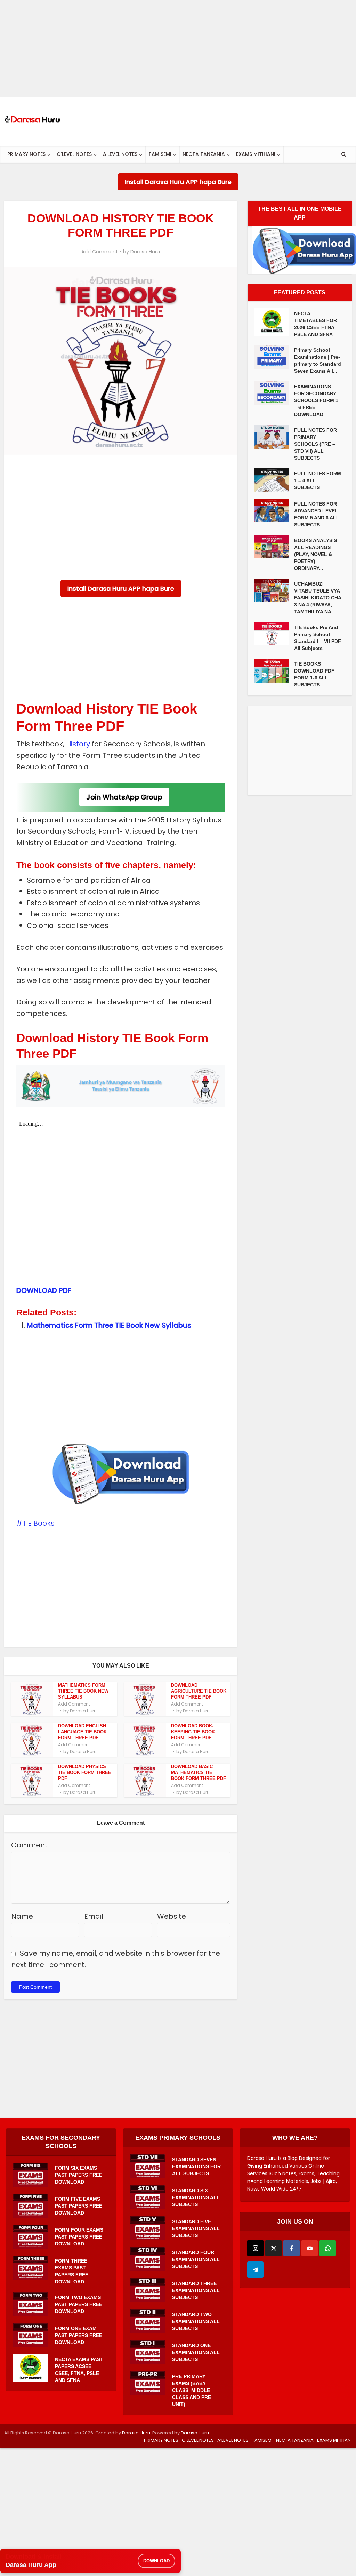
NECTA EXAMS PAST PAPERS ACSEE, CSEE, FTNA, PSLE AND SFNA (79, 2370)
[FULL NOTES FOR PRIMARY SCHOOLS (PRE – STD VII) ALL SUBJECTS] (274, 437)
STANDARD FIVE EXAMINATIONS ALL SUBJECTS (196, 2228)
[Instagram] (255, 2248)
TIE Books (38, 1523)
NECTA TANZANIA (204, 154)
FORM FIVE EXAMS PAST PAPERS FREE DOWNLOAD (79, 2206)
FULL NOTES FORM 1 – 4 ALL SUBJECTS (318, 480)
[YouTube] (310, 2248)
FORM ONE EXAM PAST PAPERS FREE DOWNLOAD (79, 2335)
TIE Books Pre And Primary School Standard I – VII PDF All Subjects (318, 638)
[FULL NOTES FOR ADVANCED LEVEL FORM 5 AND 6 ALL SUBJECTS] (274, 510)
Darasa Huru (145, 252)
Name (22, 1916)
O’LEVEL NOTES (74, 154)
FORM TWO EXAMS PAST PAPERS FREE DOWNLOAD (79, 2304)
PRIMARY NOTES (26, 154)
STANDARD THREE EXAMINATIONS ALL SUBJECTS (196, 2290)
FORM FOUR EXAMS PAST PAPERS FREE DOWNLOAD (79, 2237)
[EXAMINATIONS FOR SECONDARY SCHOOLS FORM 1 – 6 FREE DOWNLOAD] (274, 393)
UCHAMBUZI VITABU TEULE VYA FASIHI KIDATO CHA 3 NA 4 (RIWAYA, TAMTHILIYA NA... (318, 598)
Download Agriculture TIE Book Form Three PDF (199, 1691)
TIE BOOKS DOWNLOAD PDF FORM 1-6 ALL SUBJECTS (314, 674)
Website (172, 1916)
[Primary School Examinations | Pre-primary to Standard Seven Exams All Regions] (274, 357)
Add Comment (100, 252)
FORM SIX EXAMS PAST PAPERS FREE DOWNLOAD (79, 2175)
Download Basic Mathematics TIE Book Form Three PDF (199, 1772)
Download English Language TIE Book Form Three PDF (82, 1732)
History (78, 744)
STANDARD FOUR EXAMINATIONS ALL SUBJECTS (196, 2259)
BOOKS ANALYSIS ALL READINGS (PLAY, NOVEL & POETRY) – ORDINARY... (315, 554)
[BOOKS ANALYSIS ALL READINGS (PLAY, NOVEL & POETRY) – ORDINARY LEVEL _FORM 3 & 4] (274, 547)
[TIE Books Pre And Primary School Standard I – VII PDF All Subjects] (274, 634)
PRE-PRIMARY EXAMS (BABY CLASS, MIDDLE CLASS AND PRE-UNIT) (192, 2390)
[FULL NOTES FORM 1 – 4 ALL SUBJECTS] (274, 480)
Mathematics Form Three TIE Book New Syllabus (109, 1325)
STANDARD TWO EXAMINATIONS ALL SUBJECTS (196, 2321)
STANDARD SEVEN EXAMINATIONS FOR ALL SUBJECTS (196, 2166)
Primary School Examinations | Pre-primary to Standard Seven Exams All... (318, 360)
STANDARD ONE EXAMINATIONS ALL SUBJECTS (196, 2352)
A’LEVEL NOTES (120, 154)
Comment (29, 1845)
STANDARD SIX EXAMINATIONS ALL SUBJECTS (196, 2197)
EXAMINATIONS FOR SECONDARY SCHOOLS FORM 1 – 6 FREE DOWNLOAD (316, 400)
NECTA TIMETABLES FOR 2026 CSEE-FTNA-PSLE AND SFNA (315, 324)
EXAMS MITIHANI (256, 154)
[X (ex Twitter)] (273, 2248)
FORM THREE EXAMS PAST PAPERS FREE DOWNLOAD (72, 2271)
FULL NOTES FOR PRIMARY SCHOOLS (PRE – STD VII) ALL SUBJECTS (315, 444)
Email (94, 1916)
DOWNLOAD (156, 2561)
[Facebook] (292, 2248)
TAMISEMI (160, 154)
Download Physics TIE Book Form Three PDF (85, 1772)
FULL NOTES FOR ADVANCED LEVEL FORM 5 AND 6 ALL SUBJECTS (317, 514)
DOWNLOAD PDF (44, 1290)
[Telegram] (255, 2270)
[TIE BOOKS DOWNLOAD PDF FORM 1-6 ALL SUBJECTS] (274, 671)
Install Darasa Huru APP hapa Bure (178, 182)
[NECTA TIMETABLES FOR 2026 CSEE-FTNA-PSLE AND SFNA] (274, 322)
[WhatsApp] (328, 2248)
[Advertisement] (178, 49)
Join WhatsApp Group (124, 797)
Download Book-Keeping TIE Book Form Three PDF (193, 1732)
